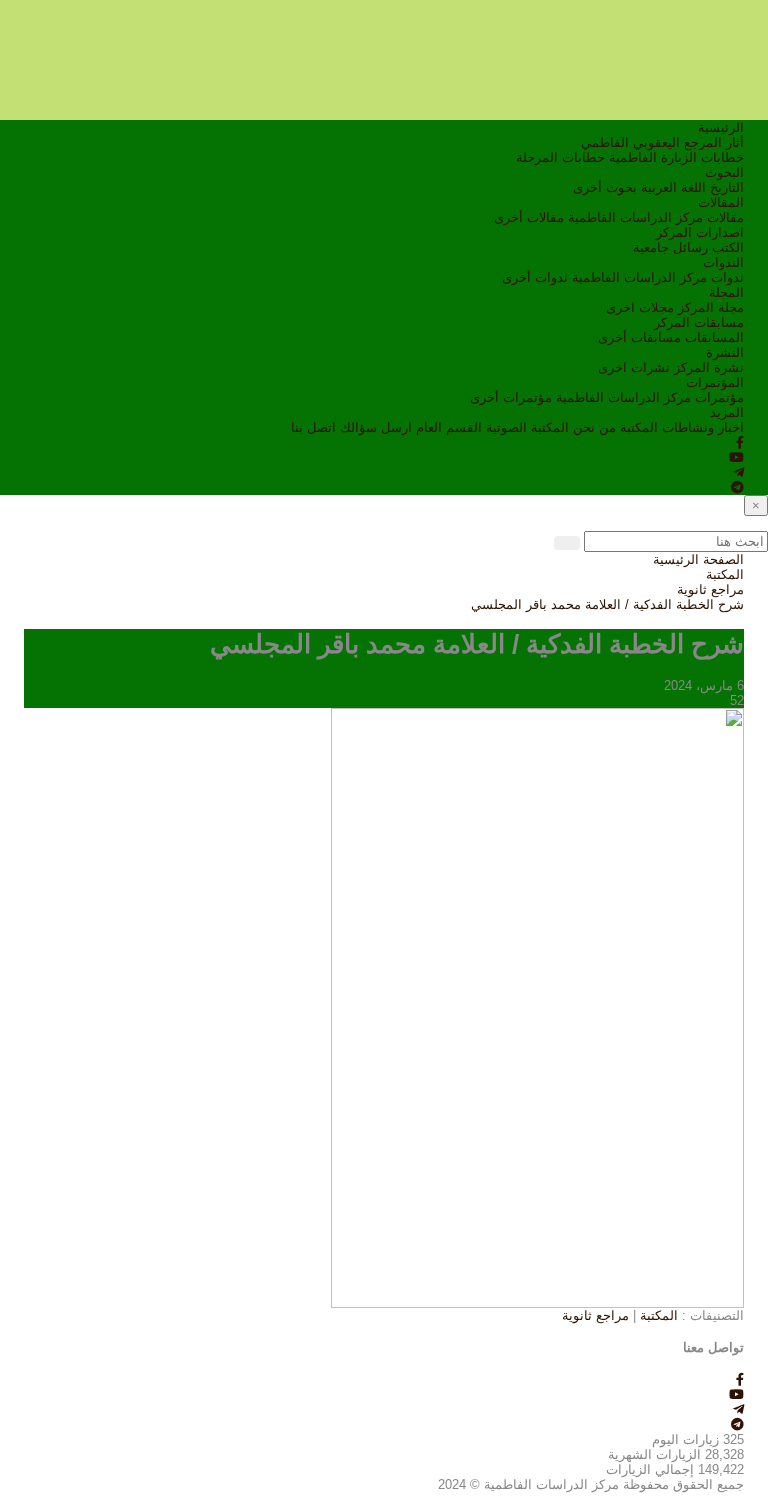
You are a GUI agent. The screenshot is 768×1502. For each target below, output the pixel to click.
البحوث (724, 172)
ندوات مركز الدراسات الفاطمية (658, 277)
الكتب (728, 247)
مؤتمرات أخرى (511, 397)
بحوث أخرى (605, 187)
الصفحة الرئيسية (698, 559)
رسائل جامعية (670, 247)
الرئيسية (721, 127)
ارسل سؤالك (376, 427)
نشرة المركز (709, 367)
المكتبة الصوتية (527, 427)
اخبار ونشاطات (703, 427)
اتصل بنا (313, 427)
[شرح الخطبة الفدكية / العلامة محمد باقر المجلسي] (537, 1006)
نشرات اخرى (634, 367)
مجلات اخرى (640, 307)
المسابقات (714, 337)
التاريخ (727, 187)
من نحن (594, 427)
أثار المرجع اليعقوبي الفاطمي (662, 142)
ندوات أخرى (535, 277)
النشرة (725, 352)
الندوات (723, 262)
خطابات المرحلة (560, 157)
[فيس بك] (740, 442)
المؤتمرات (715, 382)
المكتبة (639, 427)
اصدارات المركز (700, 232)
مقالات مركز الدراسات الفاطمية (656, 217)
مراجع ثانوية (710, 589)
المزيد (727, 412)
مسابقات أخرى (639, 337)
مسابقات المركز (699, 322)
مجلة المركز (711, 307)
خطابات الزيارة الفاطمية (676, 157)
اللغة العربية (673, 187)
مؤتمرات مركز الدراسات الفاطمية (650, 397)
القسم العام (449, 427)
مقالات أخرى (529, 217)
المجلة (726, 292)
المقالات (721, 202)
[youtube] (736, 457)
